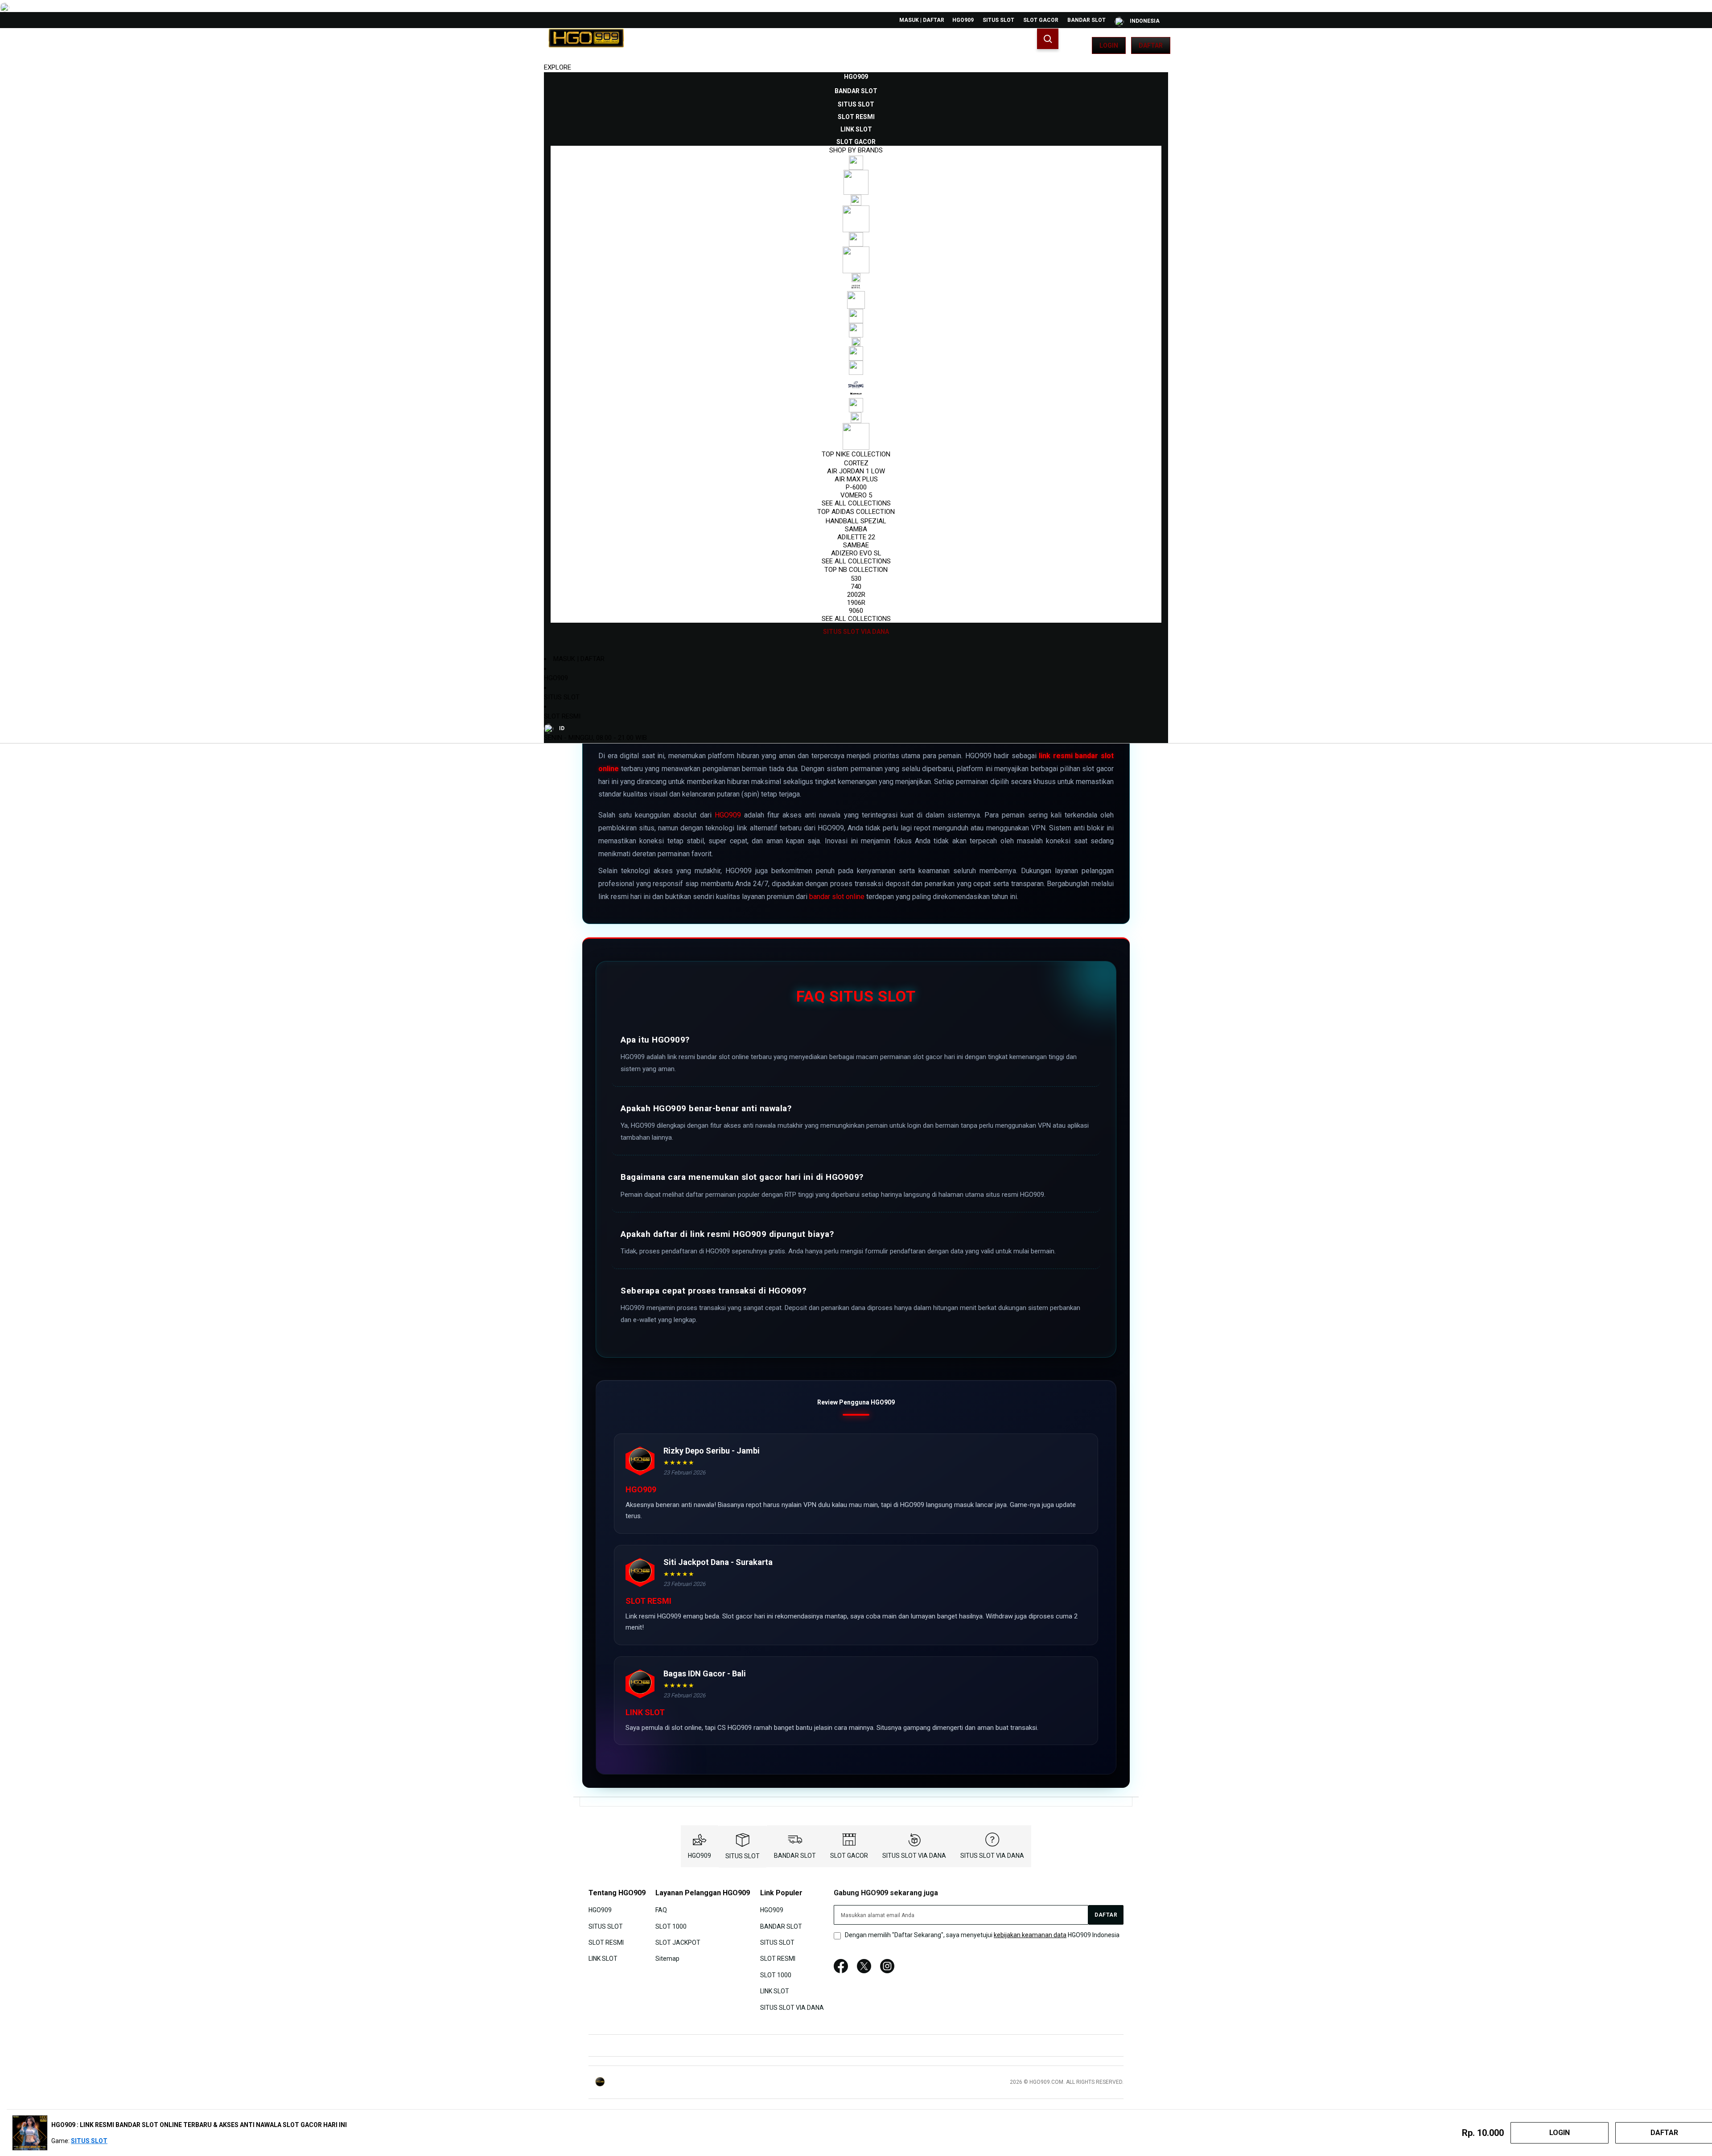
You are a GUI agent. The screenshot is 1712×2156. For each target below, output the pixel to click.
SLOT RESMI (562, 716)
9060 (856, 611)
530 (856, 579)
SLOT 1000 (671, 1926)
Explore (558, 67)
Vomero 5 (856, 495)
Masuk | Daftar (922, 20)
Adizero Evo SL (856, 553)
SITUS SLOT (998, 20)
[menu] (856, 354)
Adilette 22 (856, 537)
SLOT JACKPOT (678, 1942)
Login (1109, 45)
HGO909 (963, 20)
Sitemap (667, 1959)
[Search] (1048, 39)
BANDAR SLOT (1086, 20)
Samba (856, 529)
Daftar (1151, 45)
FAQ (661, 1910)
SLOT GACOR (1041, 20)
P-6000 (856, 487)
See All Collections (856, 503)
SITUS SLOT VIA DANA (914, 1856)
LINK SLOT (603, 1959)
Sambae (856, 545)
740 (856, 587)
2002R (856, 595)
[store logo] (586, 45)
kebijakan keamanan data (1030, 1935)
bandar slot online (837, 897)
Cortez (856, 463)
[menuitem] (856, 77)
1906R (856, 603)
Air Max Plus (856, 479)
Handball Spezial (856, 521)
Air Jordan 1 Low (856, 471)
